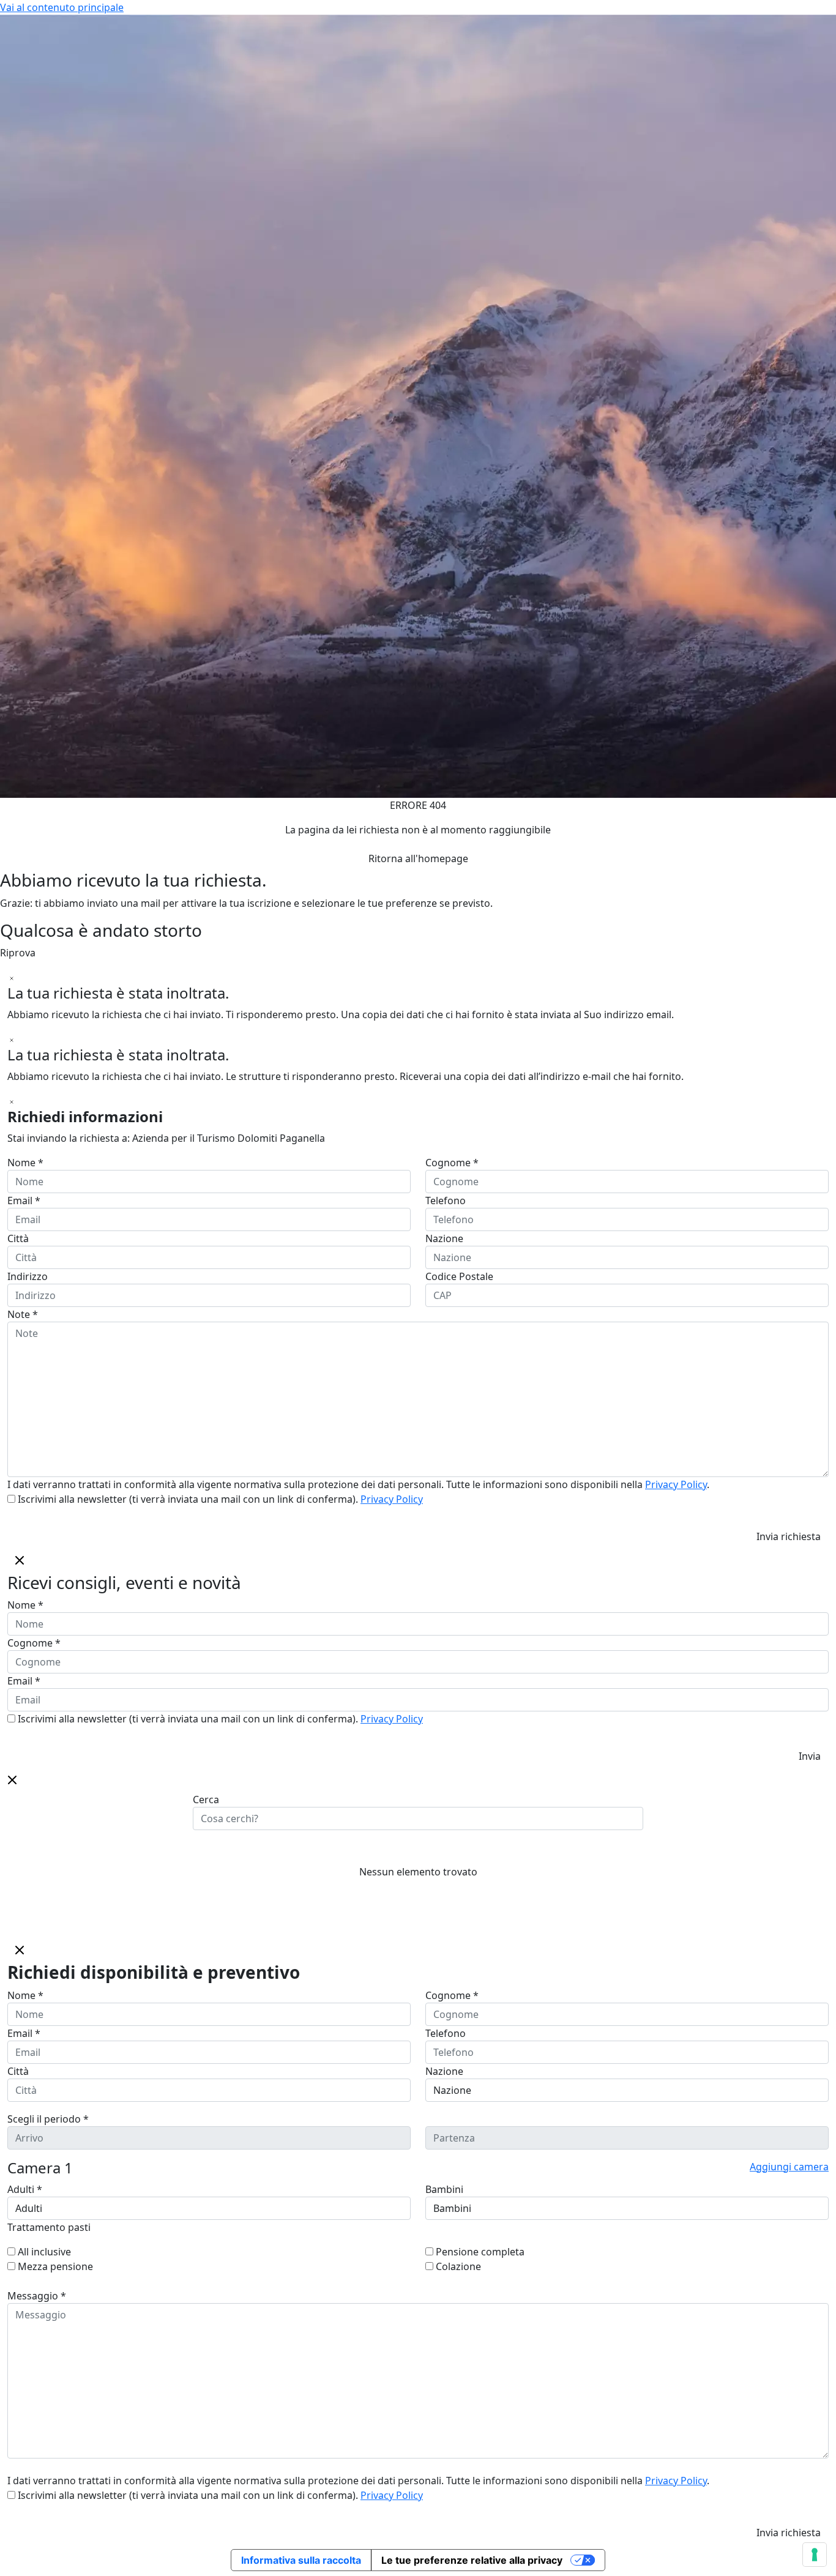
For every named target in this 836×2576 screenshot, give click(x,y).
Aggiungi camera (789, 2167)
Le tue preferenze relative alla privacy (472, 2560)
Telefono (446, 1201)
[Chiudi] (12, 977)
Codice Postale (459, 1276)
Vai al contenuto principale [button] (62, 7)
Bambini (444, 2189)
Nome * (25, 1163)
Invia (810, 1756)
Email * (24, 1201)
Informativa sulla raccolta (301, 2560)
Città (18, 1238)
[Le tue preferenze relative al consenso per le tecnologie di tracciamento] (815, 2555)
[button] (12, 1779)
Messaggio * (37, 2296)
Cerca (206, 1800)
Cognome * (452, 1163)
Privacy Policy (676, 1484)
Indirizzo (28, 1276)
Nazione (444, 1238)
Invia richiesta (789, 1536)
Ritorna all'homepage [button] (418, 858)
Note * (23, 1314)
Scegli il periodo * (48, 2119)
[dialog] (418, 1658)
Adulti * (25, 2189)
